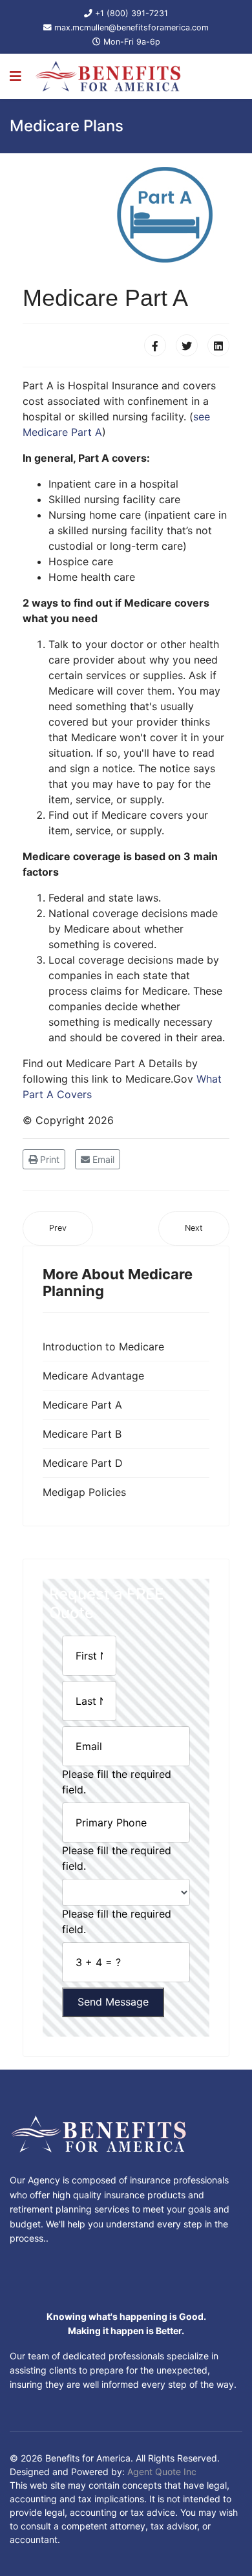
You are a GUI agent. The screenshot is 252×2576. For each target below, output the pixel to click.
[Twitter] (187, 345)
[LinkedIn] (218, 345)
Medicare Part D (83, 1463)
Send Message (113, 2002)
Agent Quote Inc (162, 2472)
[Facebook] (155, 345)
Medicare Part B (82, 1434)
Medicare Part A (82, 1405)
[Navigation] (16, 76)
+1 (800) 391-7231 (131, 13)
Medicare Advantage (93, 1376)
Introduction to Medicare (103, 1347)
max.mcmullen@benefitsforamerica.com (131, 27)
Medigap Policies (84, 1492)
